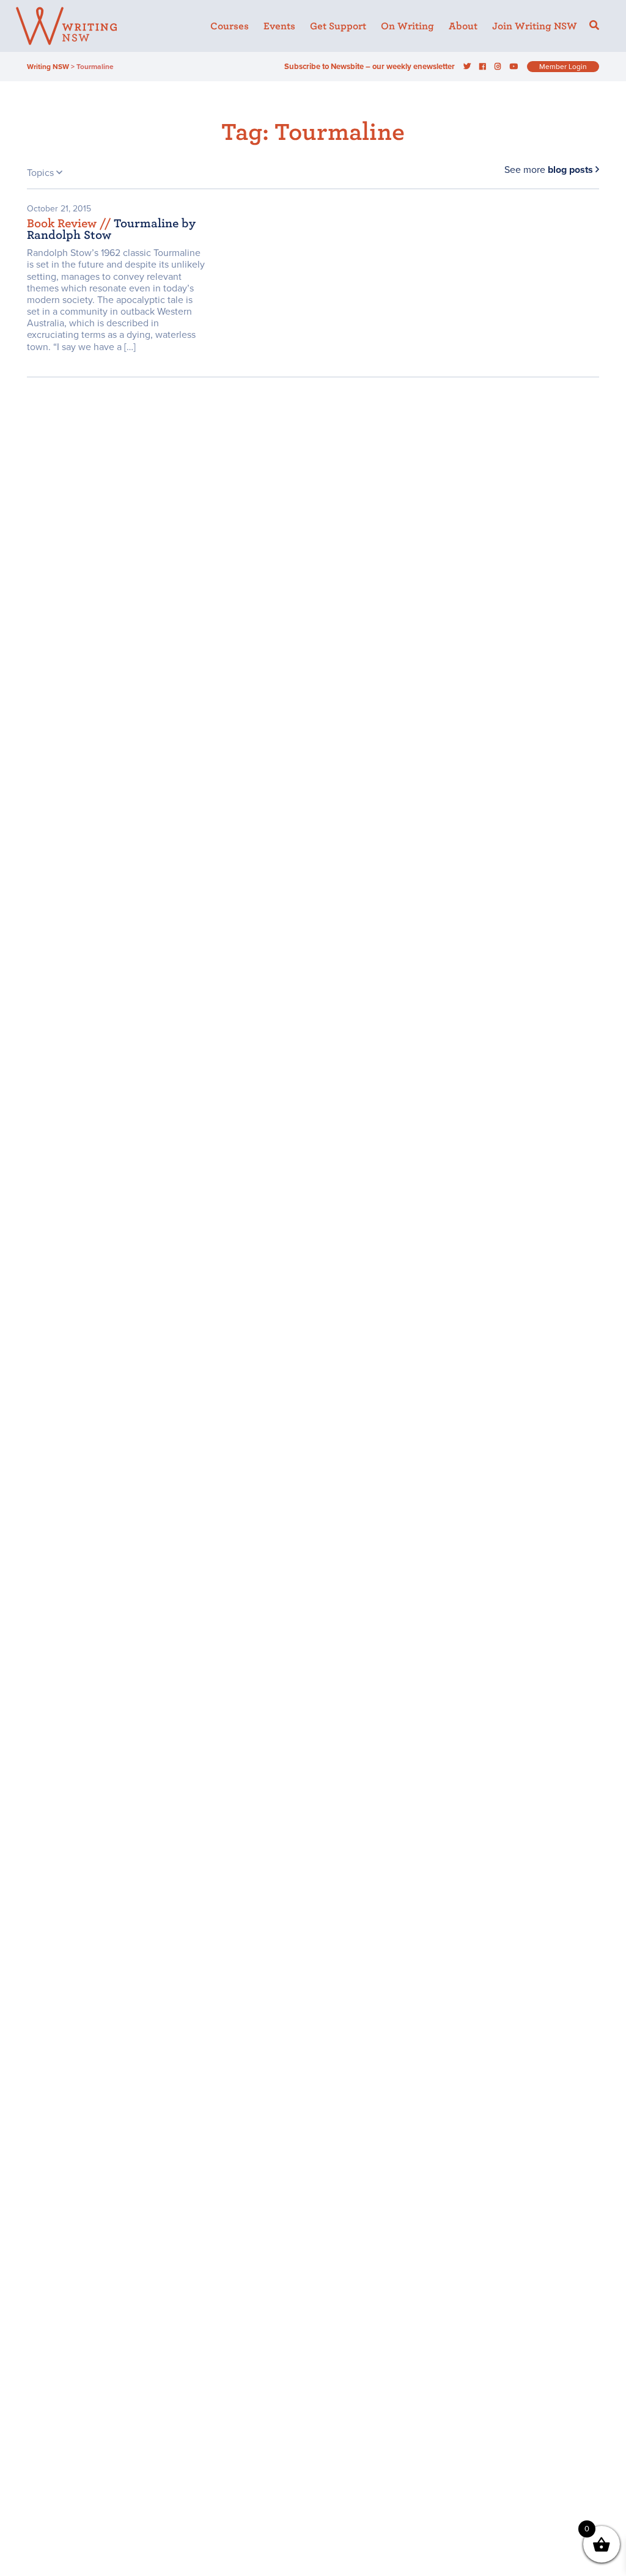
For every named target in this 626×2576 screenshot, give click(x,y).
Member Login (563, 67)
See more (549, 170)
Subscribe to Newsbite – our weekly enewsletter (370, 67)
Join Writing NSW (535, 26)
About (463, 26)
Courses (230, 26)
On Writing (407, 26)
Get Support (338, 26)
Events (279, 26)
